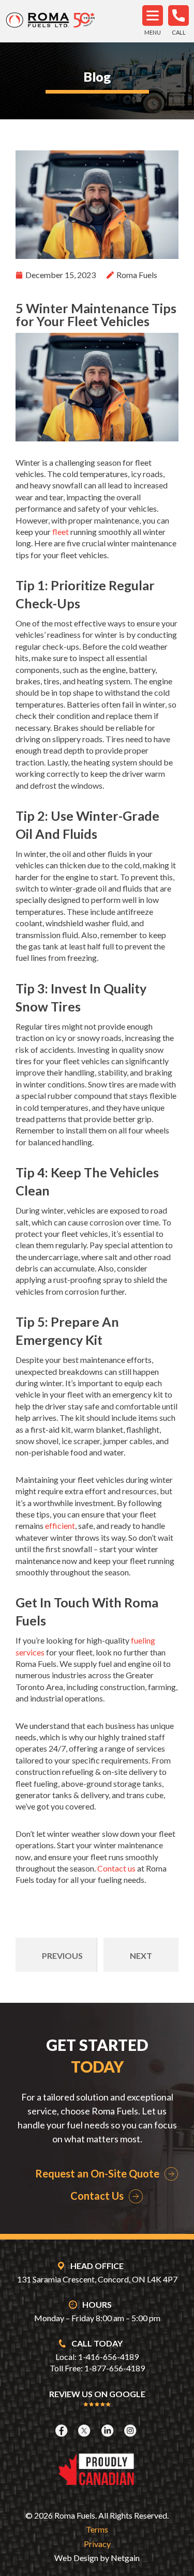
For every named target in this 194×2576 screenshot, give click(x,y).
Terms (97, 2529)
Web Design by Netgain (97, 2558)
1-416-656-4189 (108, 2357)
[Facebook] (63, 2431)
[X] (85, 2431)
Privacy (97, 2544)
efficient (60, 1525)
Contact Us (97, 2196)
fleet (61, 532)
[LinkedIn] (109, 2431)
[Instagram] (131, 2431)
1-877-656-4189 (115, 2368)
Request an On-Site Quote (97, 2173)
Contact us (116, 1868)
